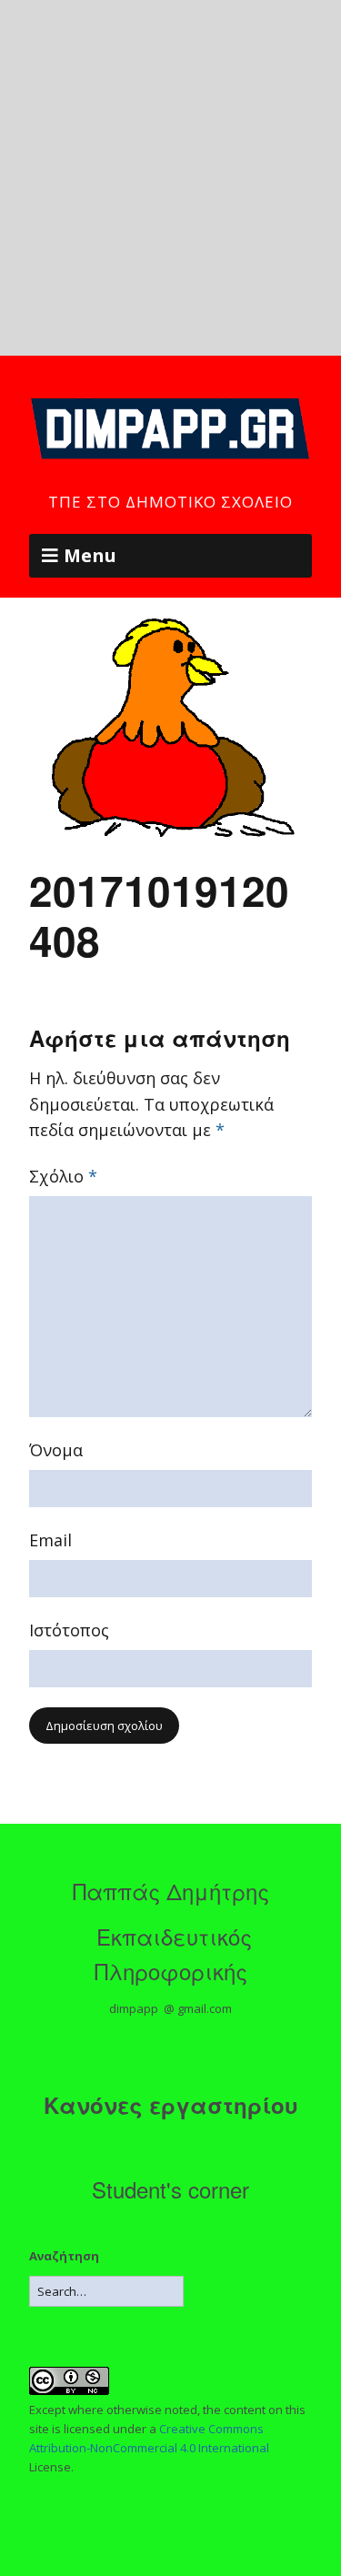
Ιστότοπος (69, 1630)
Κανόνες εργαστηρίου (171, 2105)
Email (50, 1540)
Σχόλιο (63, 1176)
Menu (90, 555)
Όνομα (56, 1450)
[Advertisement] (170, 178)
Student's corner (170, 2189)
